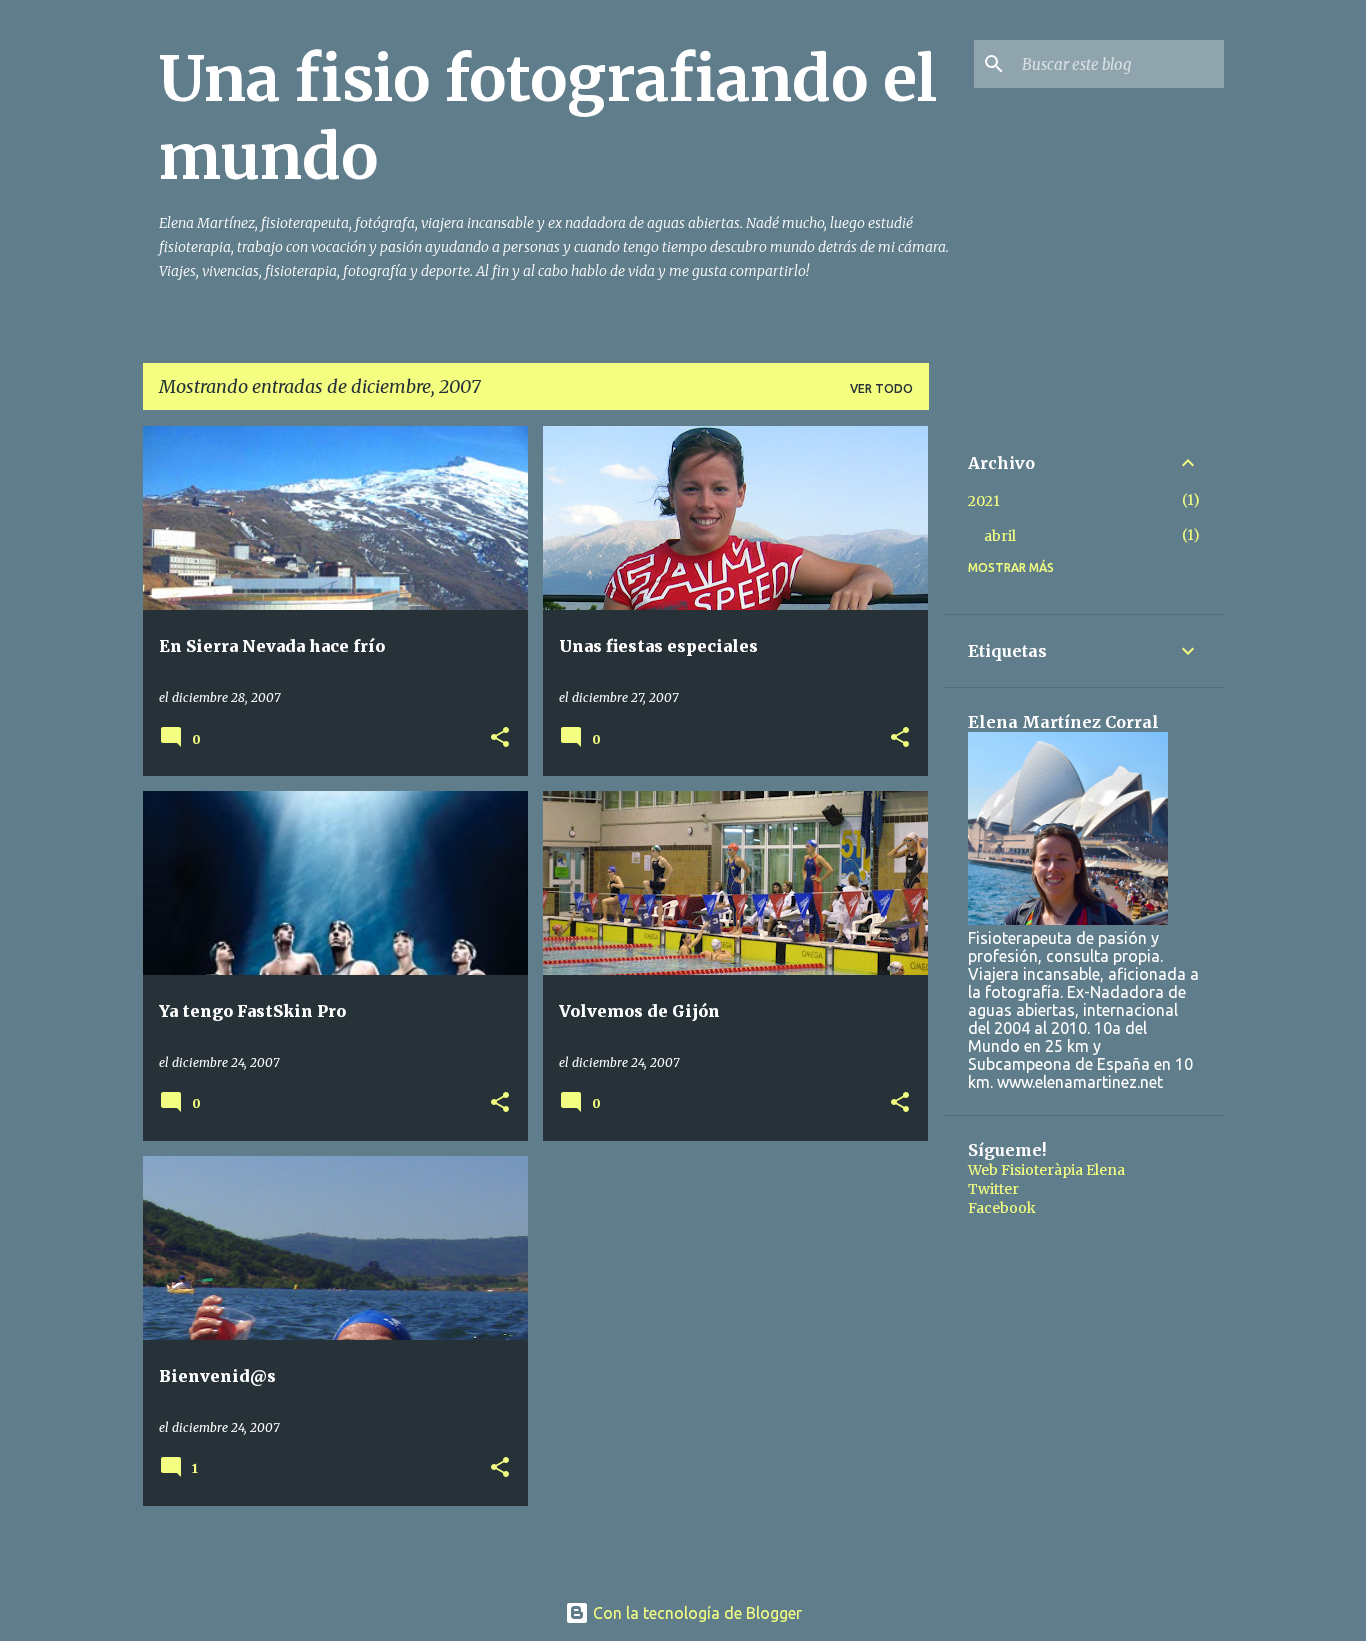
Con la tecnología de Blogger (695, 1613)
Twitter (993, 1189)
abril (1000, 536)
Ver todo (881, 388)
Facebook (1002, 1208)
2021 (984, 501)
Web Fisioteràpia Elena (1046, 1170)
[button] (500, 738)
